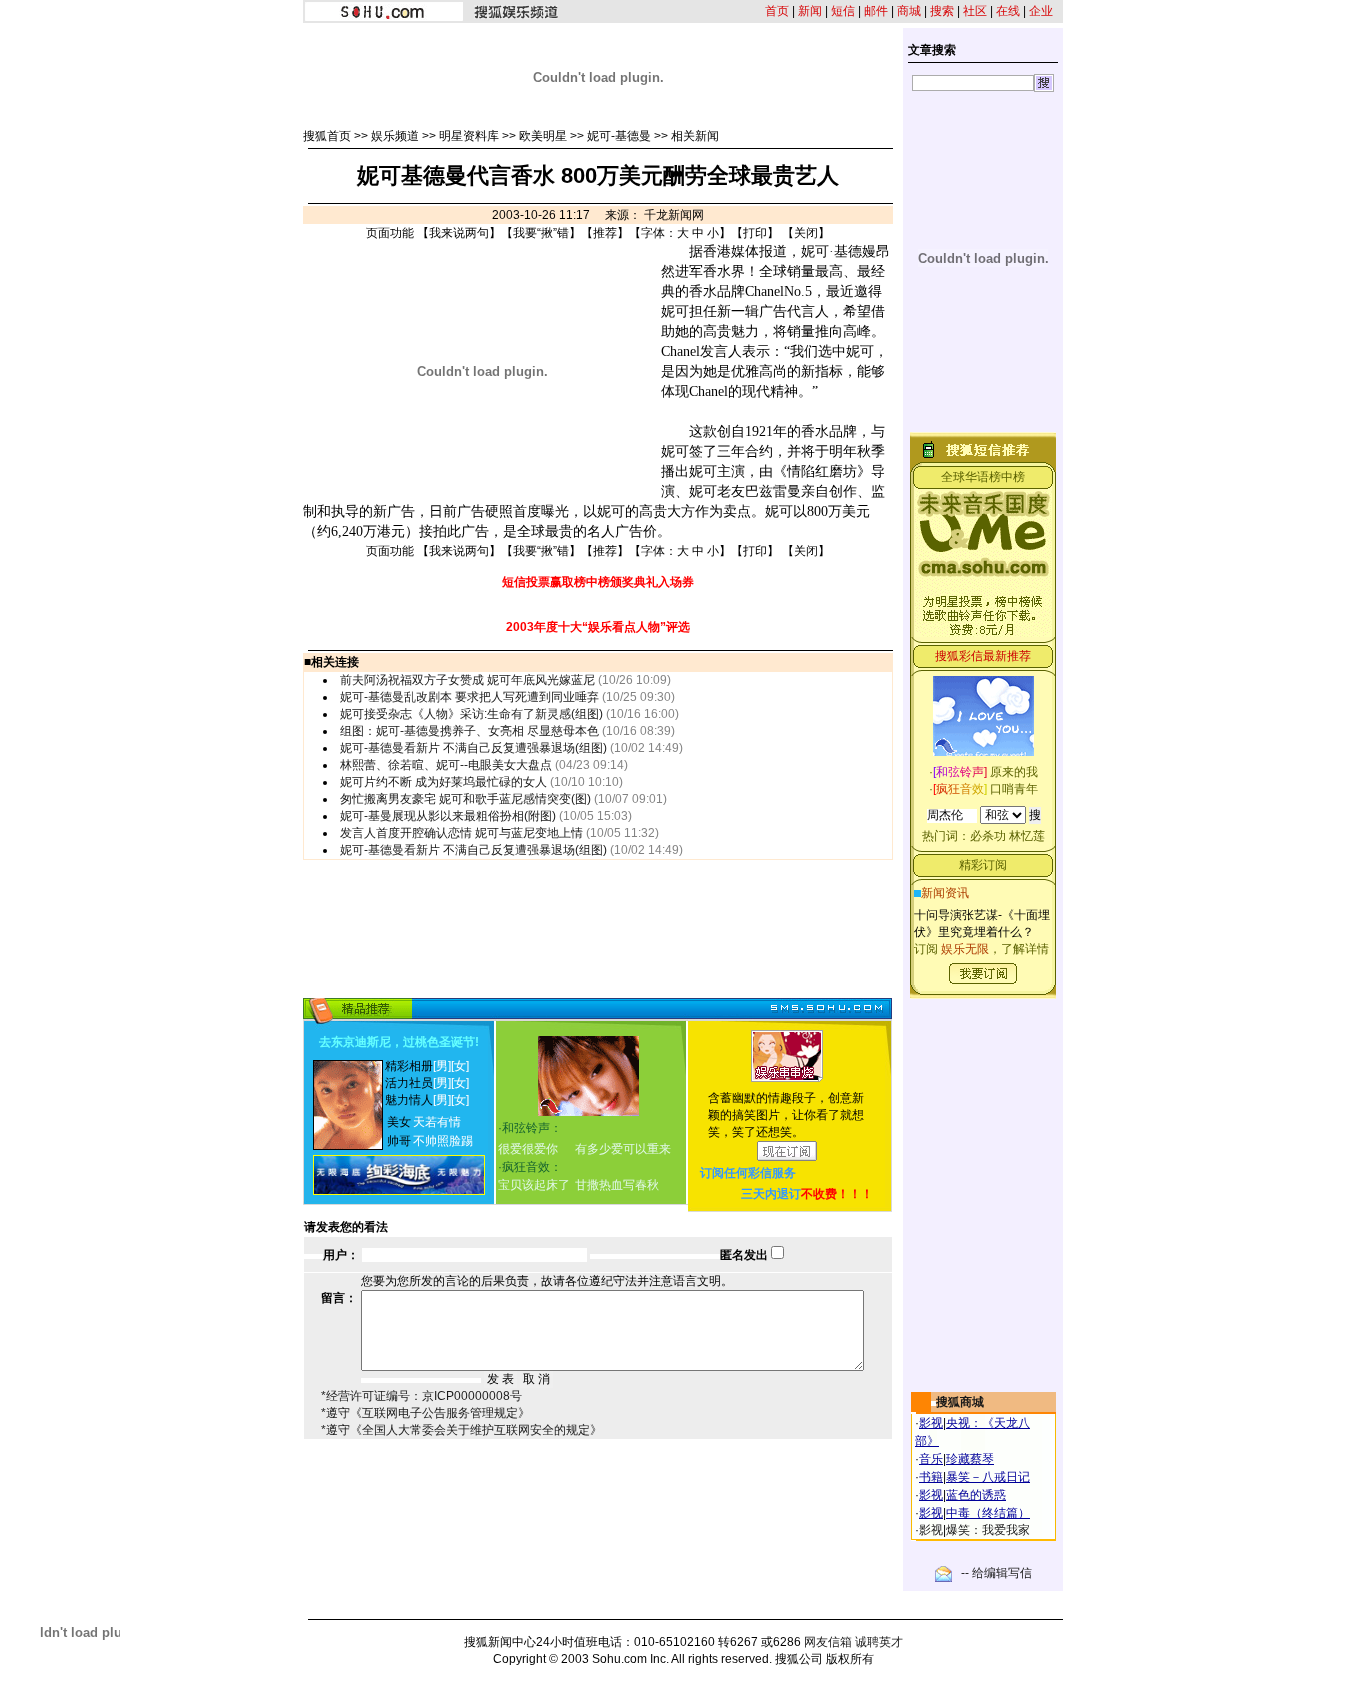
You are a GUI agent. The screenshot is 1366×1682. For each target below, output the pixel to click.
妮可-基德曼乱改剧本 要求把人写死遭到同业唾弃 (469, 697)
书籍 (931, 1477)
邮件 (876, 11)
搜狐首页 (327, 136)
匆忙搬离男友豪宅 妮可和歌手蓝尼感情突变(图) (465, 799)
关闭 (806, 233)
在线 (1008, 11)
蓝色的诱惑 (976, 1495)
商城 (909, 11)
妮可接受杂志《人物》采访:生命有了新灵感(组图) (471, 714)
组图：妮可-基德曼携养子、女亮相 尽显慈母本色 (469, 731)
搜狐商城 (960, 1402)
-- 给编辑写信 (996, 1573)
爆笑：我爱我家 (988, 1530)
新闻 (810, 11)
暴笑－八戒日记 (988, 1477)
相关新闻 (695, 136)
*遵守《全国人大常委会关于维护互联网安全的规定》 (461, 1430)
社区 (975, 11)
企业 (1041, 11)
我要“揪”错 (541, 233)
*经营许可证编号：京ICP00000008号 (421, 1396)
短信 (843, 11)
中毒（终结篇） (988, 1513)
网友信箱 (828, 1642)
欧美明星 (543, 136)
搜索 (942, 11)
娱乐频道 (395, 136)
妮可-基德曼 (619, 136)
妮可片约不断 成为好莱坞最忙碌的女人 (443, 782)
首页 (777, 11)
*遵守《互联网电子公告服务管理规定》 (425, 1413)
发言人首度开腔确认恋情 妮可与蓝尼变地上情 (461, 833)
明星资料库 (469, 136)
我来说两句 (459, 233)
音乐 (931, 1459)
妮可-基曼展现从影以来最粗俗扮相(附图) (448, 816)
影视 (931, 1423)
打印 (755, 233)
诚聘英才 (879, 1642)
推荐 (605, 233)
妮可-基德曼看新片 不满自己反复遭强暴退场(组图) (473, 748)
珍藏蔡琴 (970, 1459)
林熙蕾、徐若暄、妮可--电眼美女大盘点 (446, 765)
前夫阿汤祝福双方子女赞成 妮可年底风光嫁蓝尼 (467, 680)
